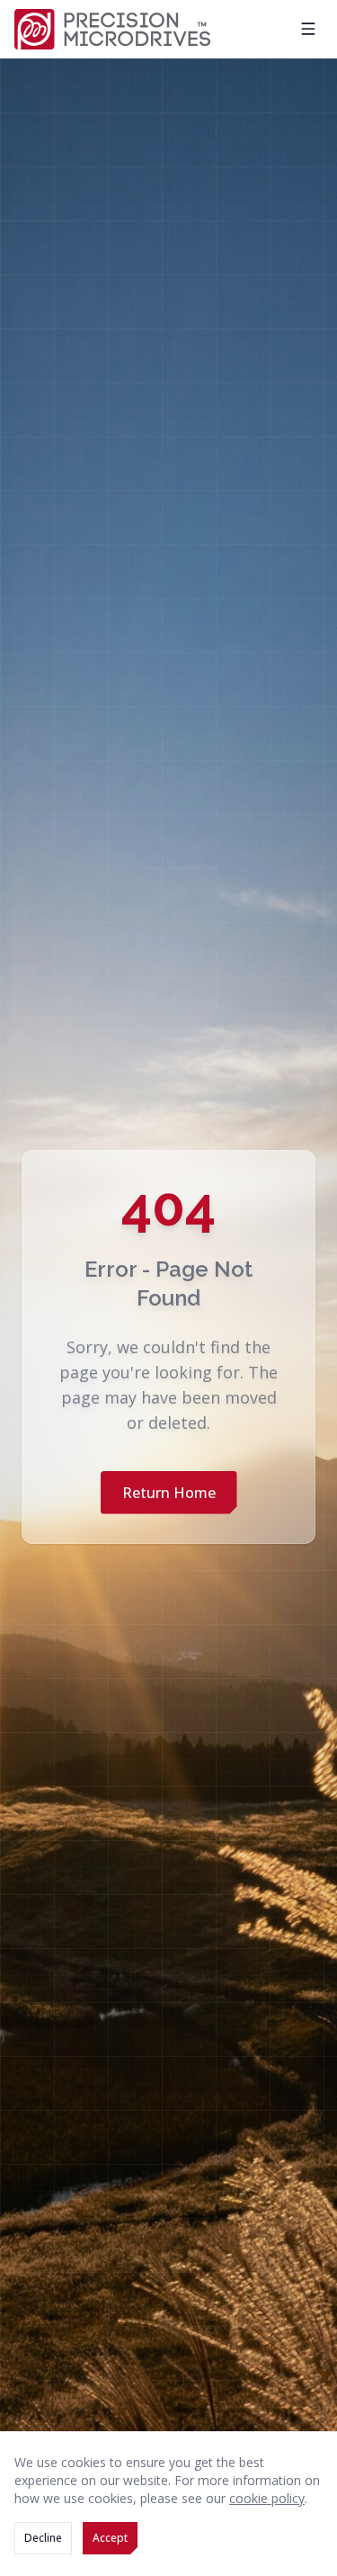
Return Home (169, 1493)
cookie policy (267, 2498)
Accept (110, 2538)
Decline (43, 2538)
